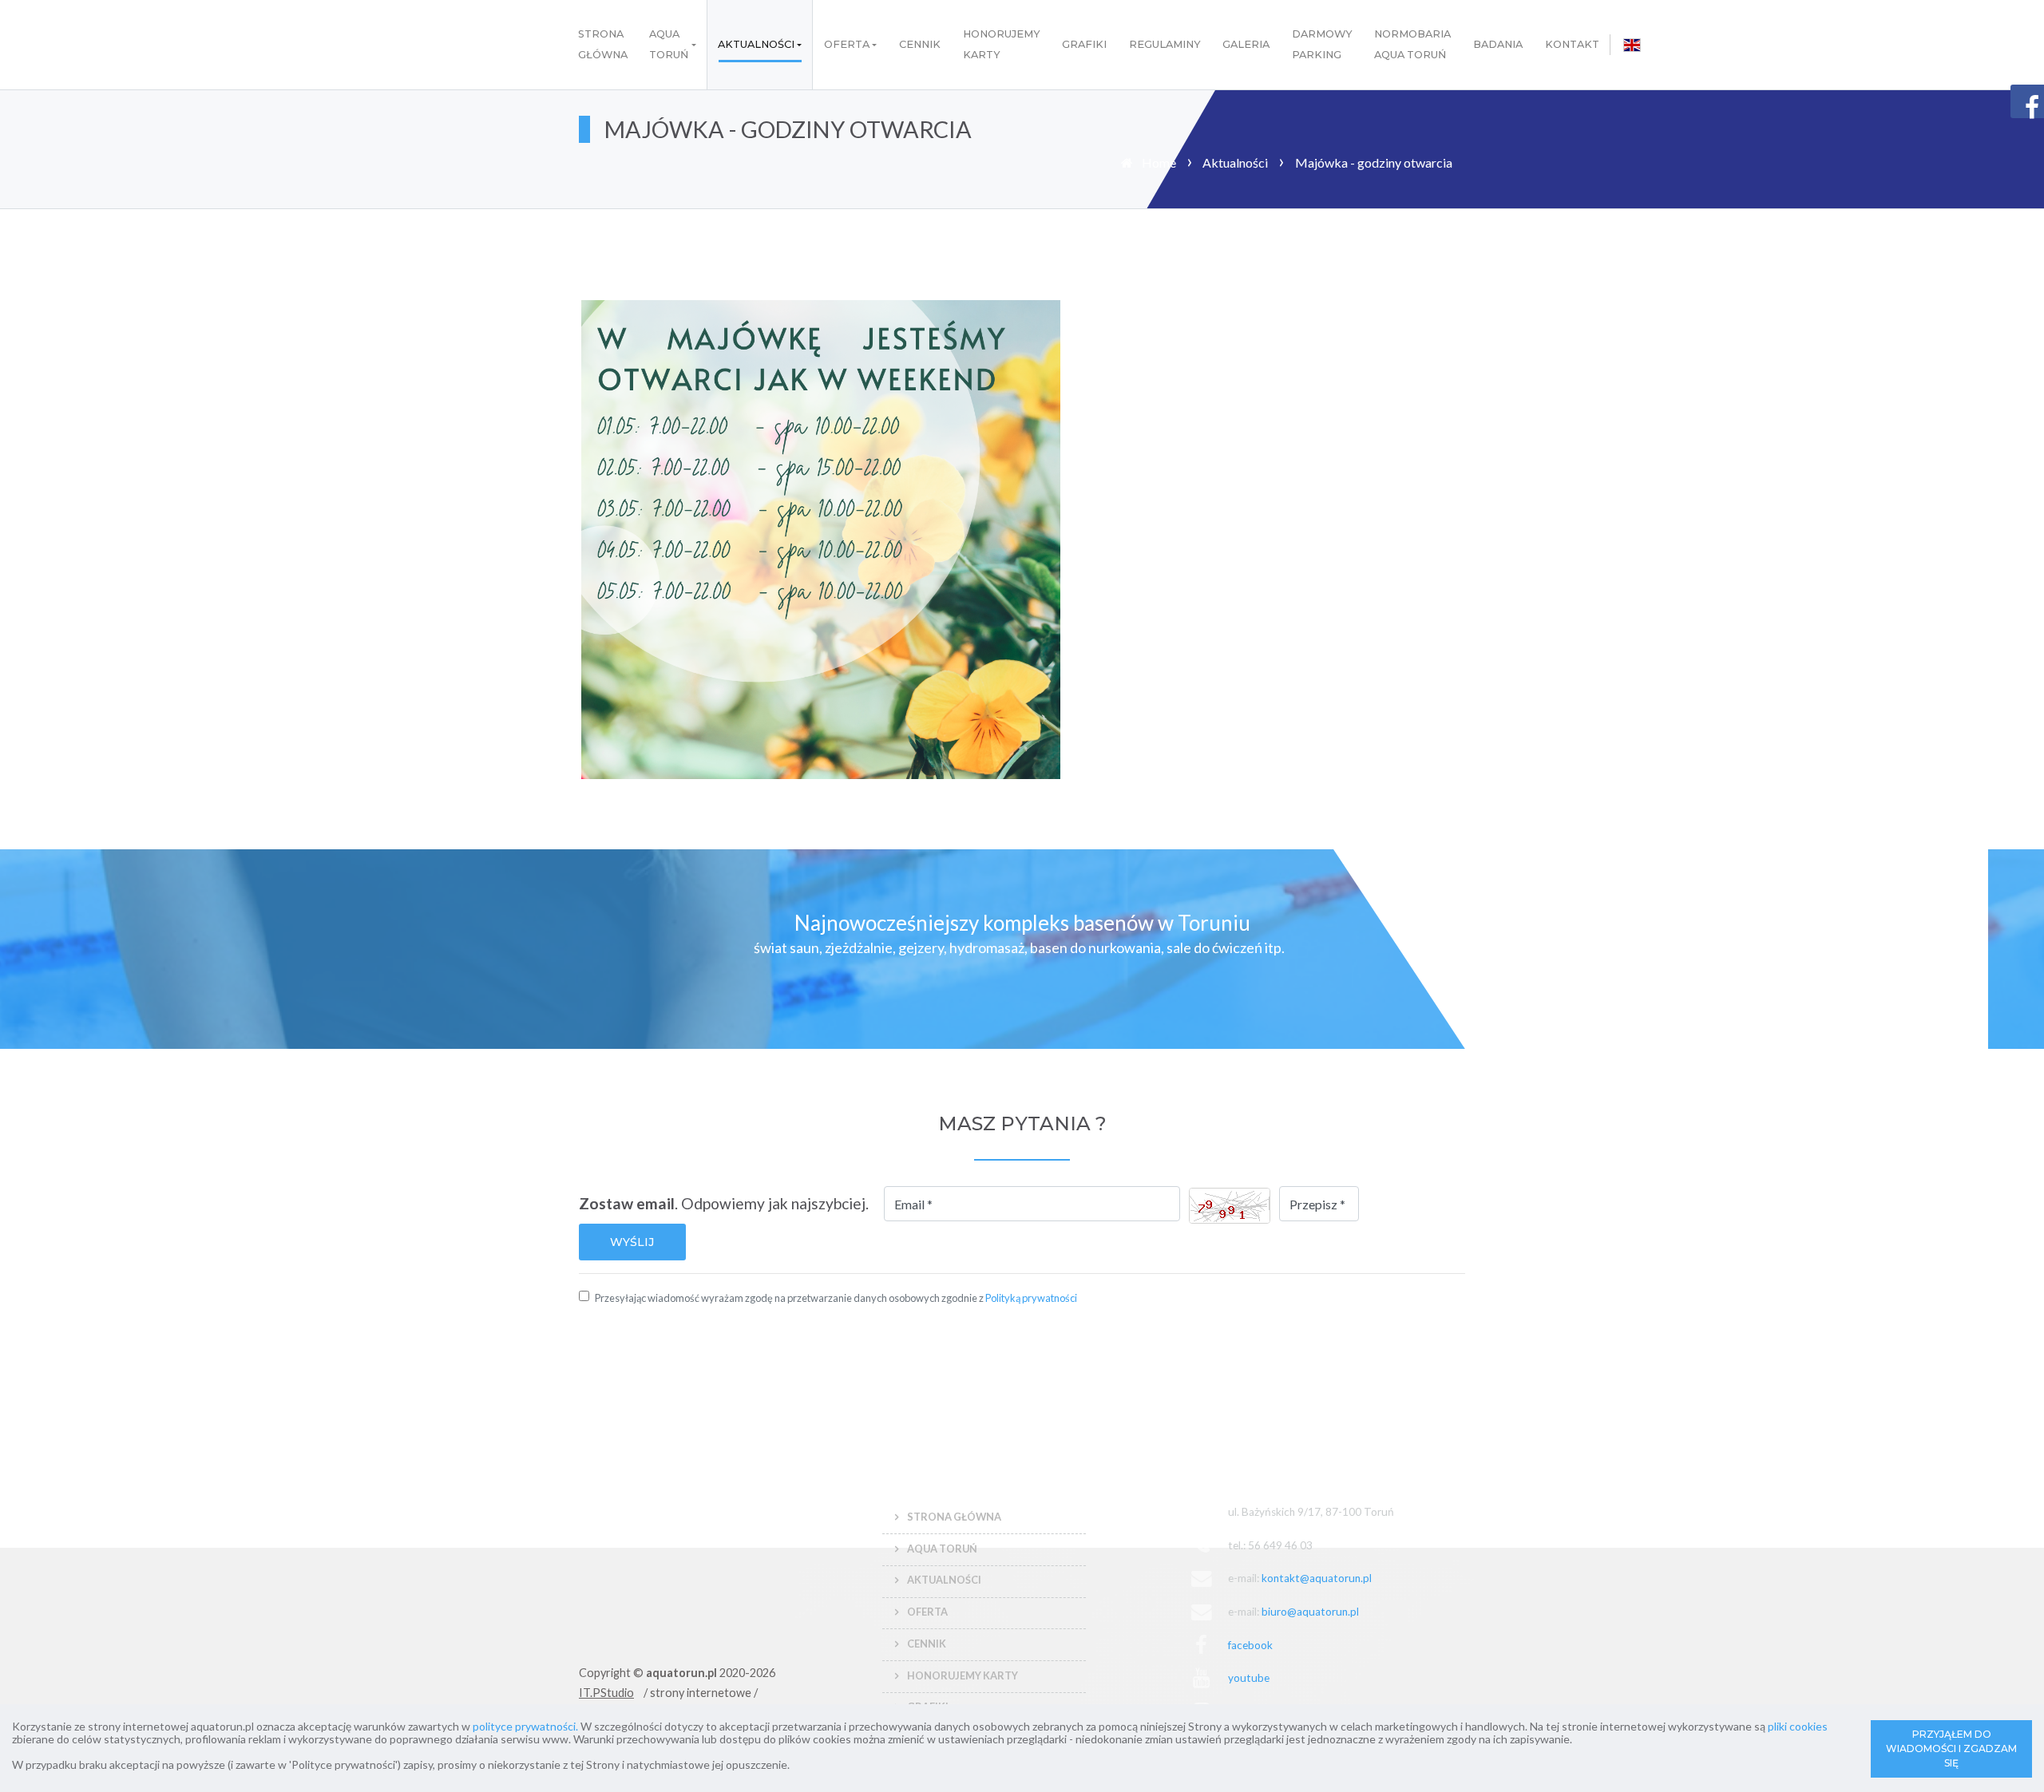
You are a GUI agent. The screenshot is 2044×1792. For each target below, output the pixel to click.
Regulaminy (1165, 44)
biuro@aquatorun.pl (1310, 1612)
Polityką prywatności (1031, 1298)
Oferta (847, 44)
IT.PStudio (606, 1693)
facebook (1250, 1645)
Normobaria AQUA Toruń (1412, 44)
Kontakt (1572, 44)
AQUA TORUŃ (669, 44)
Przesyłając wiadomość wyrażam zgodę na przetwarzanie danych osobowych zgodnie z (836, 1298)
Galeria (1246, 44)
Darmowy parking (1322, 44)
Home (1159, 162)
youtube (1249, 1678)
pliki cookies (1798, 1726)
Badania (1498, 44)
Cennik (920, 44)
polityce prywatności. (525, 1726)
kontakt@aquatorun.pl (1317, 1578)
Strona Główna (603, 44)
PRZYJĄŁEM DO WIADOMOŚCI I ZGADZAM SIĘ (1951, 1748)
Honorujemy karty (1002, 44)
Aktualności (756, 44)
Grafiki (1084, 44)
